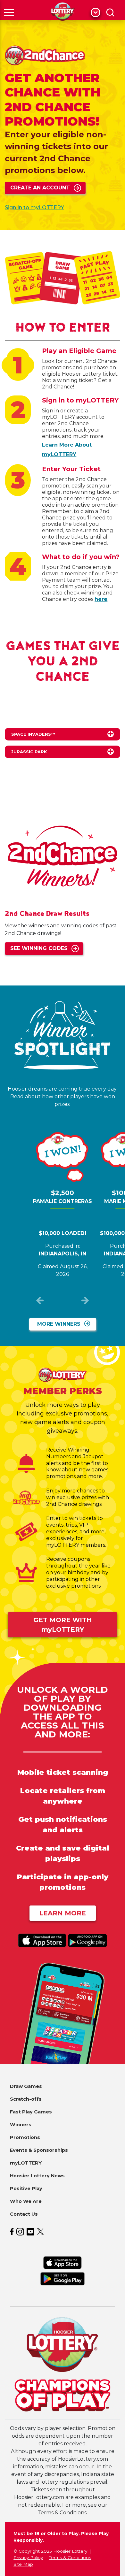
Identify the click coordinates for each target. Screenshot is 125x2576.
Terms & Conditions (70, 2557)
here (101, 599)
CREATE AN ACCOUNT (40, 188)
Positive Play (26, 2189)
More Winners (59, 1324)
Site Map (23, 2564)
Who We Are (26, 2201)
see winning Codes (39, 948)
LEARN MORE (63, 1913)
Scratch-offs (26, 2099)
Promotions (25, 2137)
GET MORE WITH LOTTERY (63, 1625)
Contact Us (24, 2214)
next (85, 1302)
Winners (21, 2125)
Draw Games (26, 2086)
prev (40, 1302)
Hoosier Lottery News (37, 2176)
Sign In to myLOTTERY (34, 207)
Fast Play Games (31, 2112)
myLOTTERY (26, 2163)
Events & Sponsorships (39, 2150)
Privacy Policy (28, 2557)
